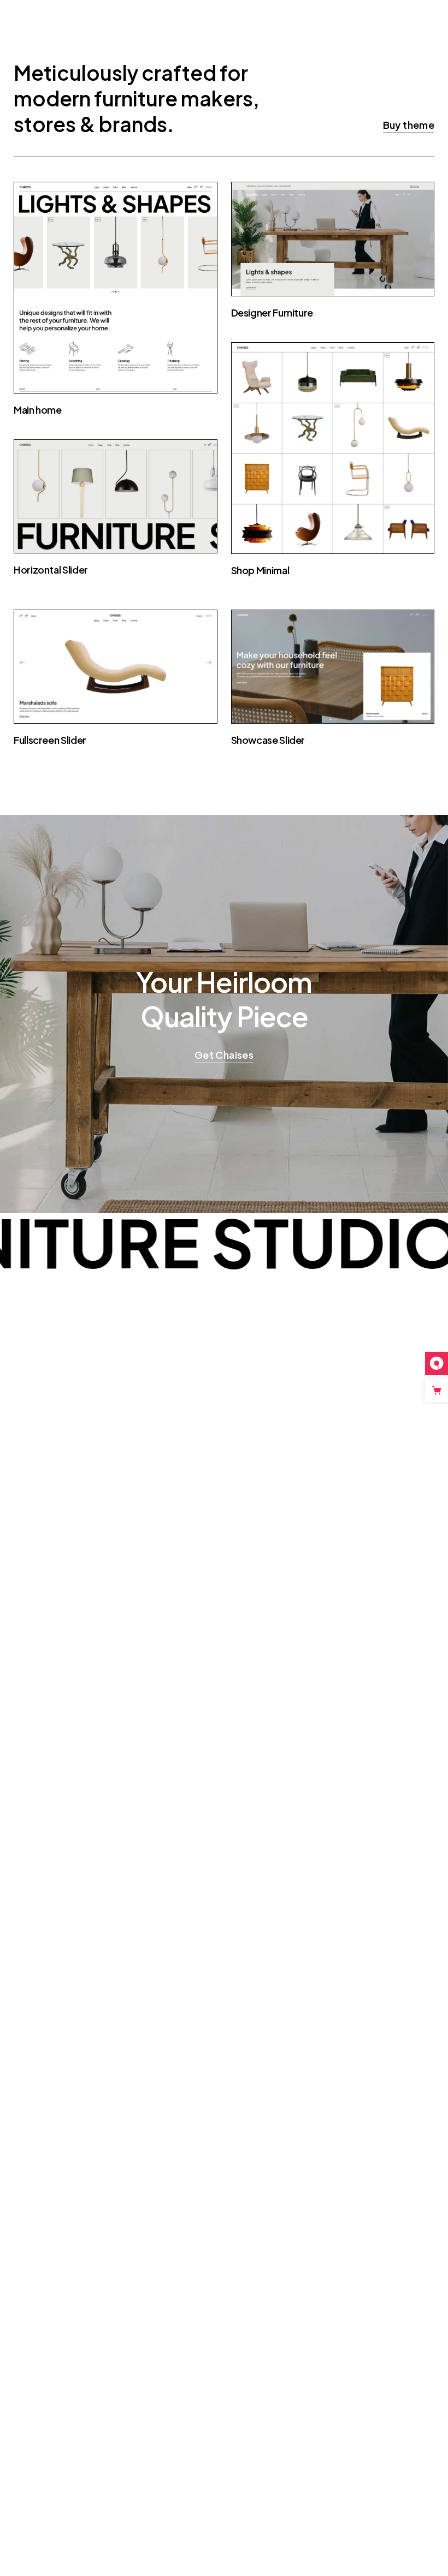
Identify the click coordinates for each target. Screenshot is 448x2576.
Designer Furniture (272, 312)
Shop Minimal (260, 570)
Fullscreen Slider (50, 740)
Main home (38, 410)
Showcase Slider (268, 740)
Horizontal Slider (51, 570)
